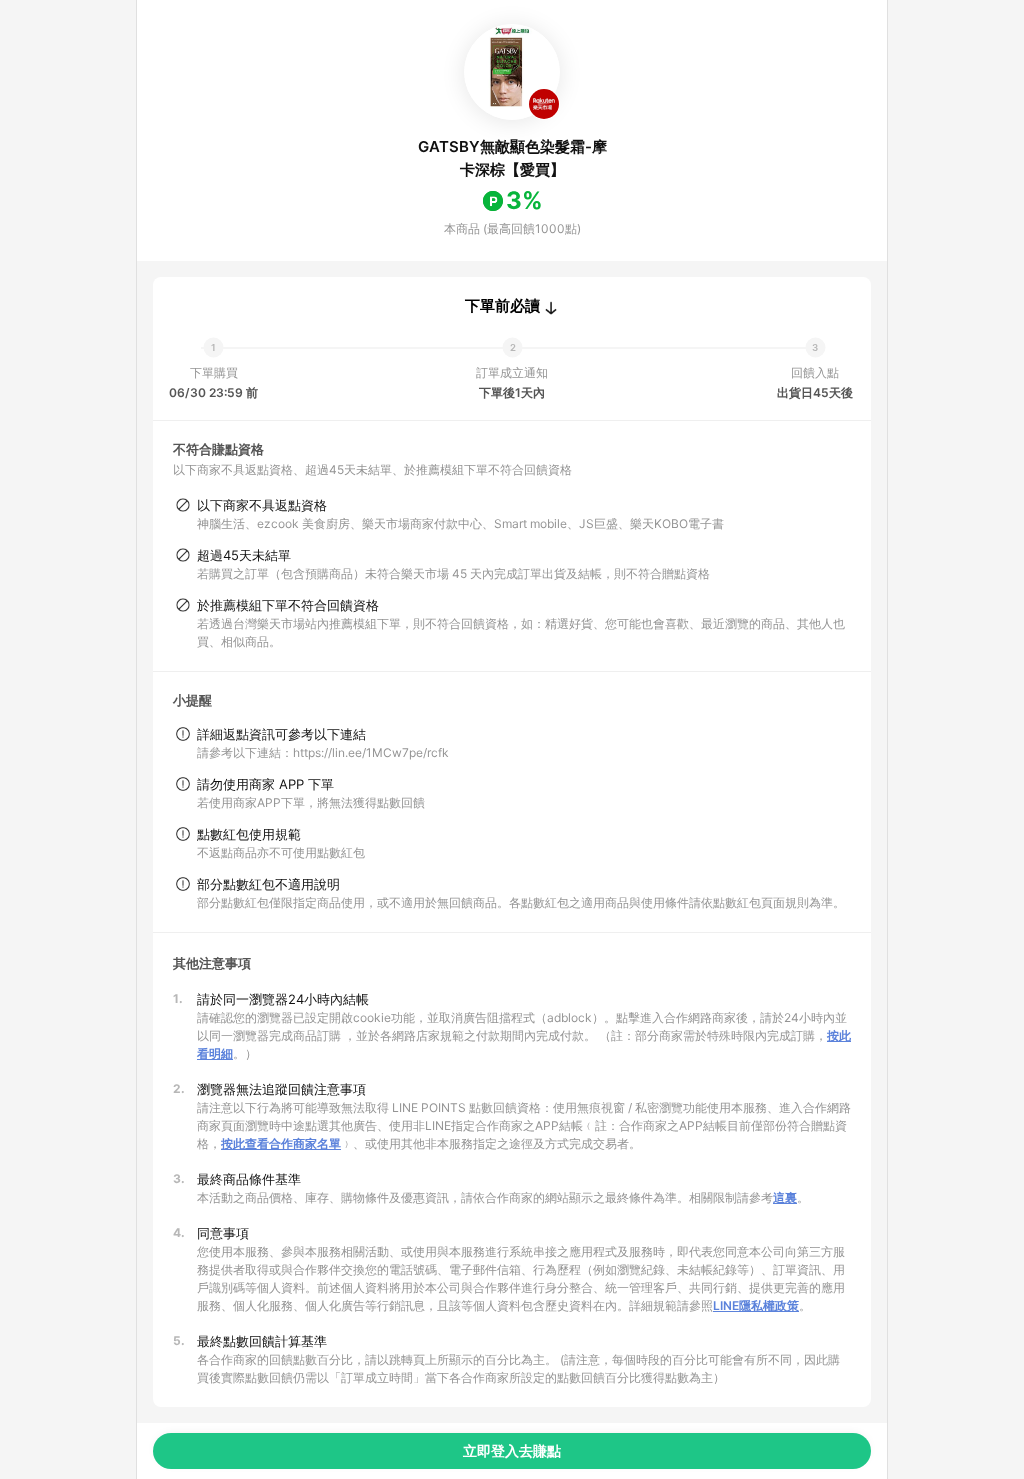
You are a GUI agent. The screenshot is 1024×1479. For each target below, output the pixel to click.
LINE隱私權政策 (756, 1305)
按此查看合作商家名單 (281, 1143)
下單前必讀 (502, 306)
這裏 (785, 1197)
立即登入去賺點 (512, 1450)
